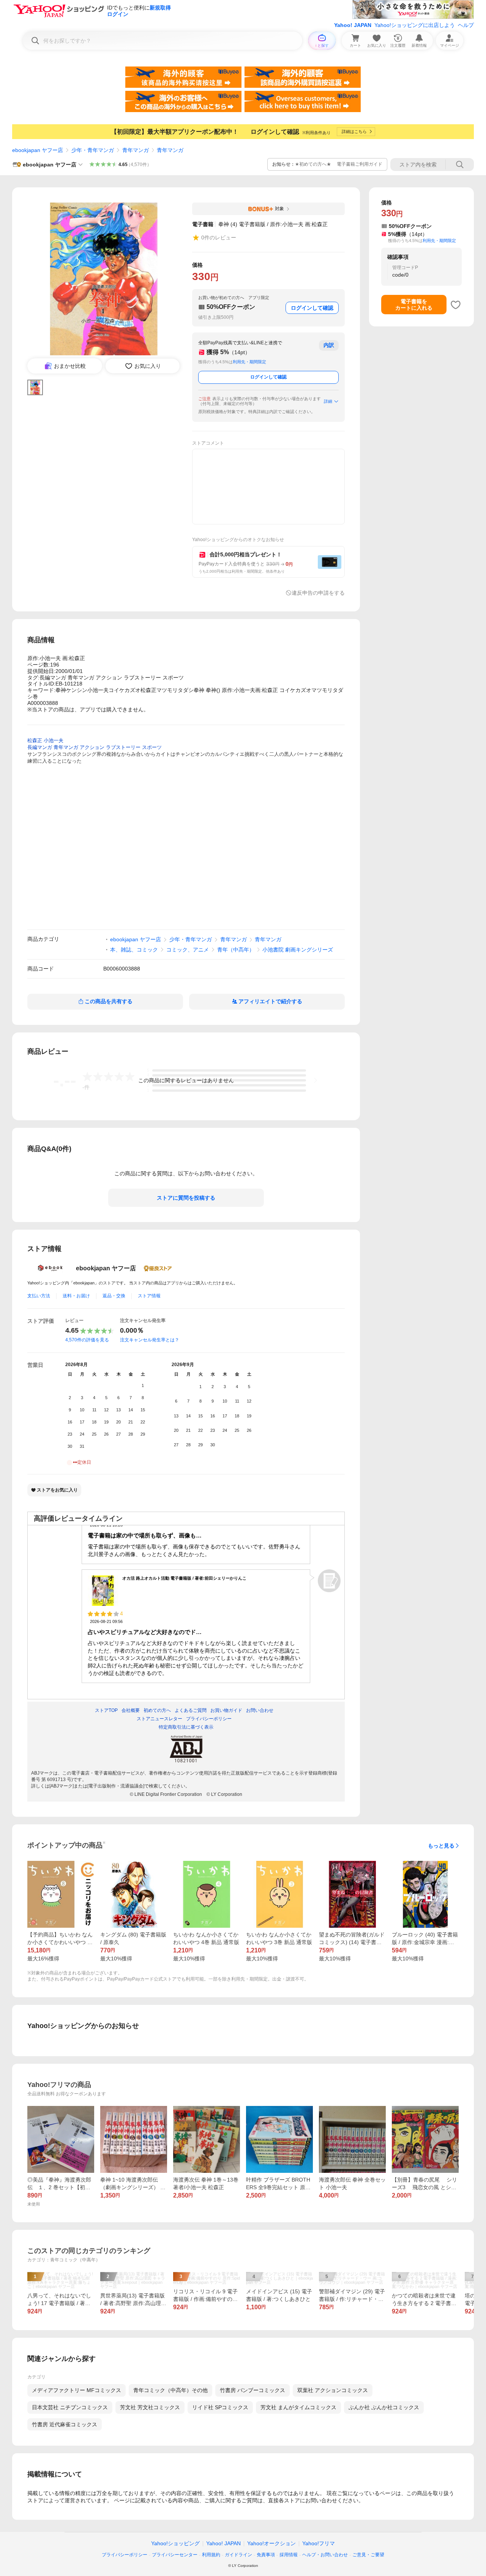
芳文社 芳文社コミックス (150, 2407)
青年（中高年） (236, 950)
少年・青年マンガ (93, 150)
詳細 (328, 401)
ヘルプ (466, 25)
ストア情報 (149, 1296)
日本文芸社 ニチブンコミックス (70, 2407)
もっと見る (441, 1846)
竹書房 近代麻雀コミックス (65, 2424)
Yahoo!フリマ (319, 2543)
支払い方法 (39, 1296)
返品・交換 (114, 1296)
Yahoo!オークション (271, 2543)
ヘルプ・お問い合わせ (325, 2555)
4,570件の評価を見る (87, 1340)
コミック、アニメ (188, 950)
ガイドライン (238, 2555)
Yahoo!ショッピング (175, 2543)
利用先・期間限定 (249, 362)
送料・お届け (76, 1296)
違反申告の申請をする (318, 593)
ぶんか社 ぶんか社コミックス (384, 2407)
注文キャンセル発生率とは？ (150, 1340)
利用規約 (211, 2555)
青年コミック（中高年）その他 (170, 2390)
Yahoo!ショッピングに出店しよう (415, 25)
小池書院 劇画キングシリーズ (298, 950)
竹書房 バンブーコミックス (252, 2390)
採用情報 (289, 2555)
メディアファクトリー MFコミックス (77, 2390)
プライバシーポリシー (125, 2555)
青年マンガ (136, 150)
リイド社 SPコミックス (220, 2407)
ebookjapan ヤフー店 (38, 150)
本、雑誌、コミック (134, 950)
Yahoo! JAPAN (353, 25)
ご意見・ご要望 (368, 2555)
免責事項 (266, 2555)
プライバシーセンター (175, 2555)
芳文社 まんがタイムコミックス (298, 2407)
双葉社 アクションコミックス (333, 2390)
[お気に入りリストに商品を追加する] (456, 305)
